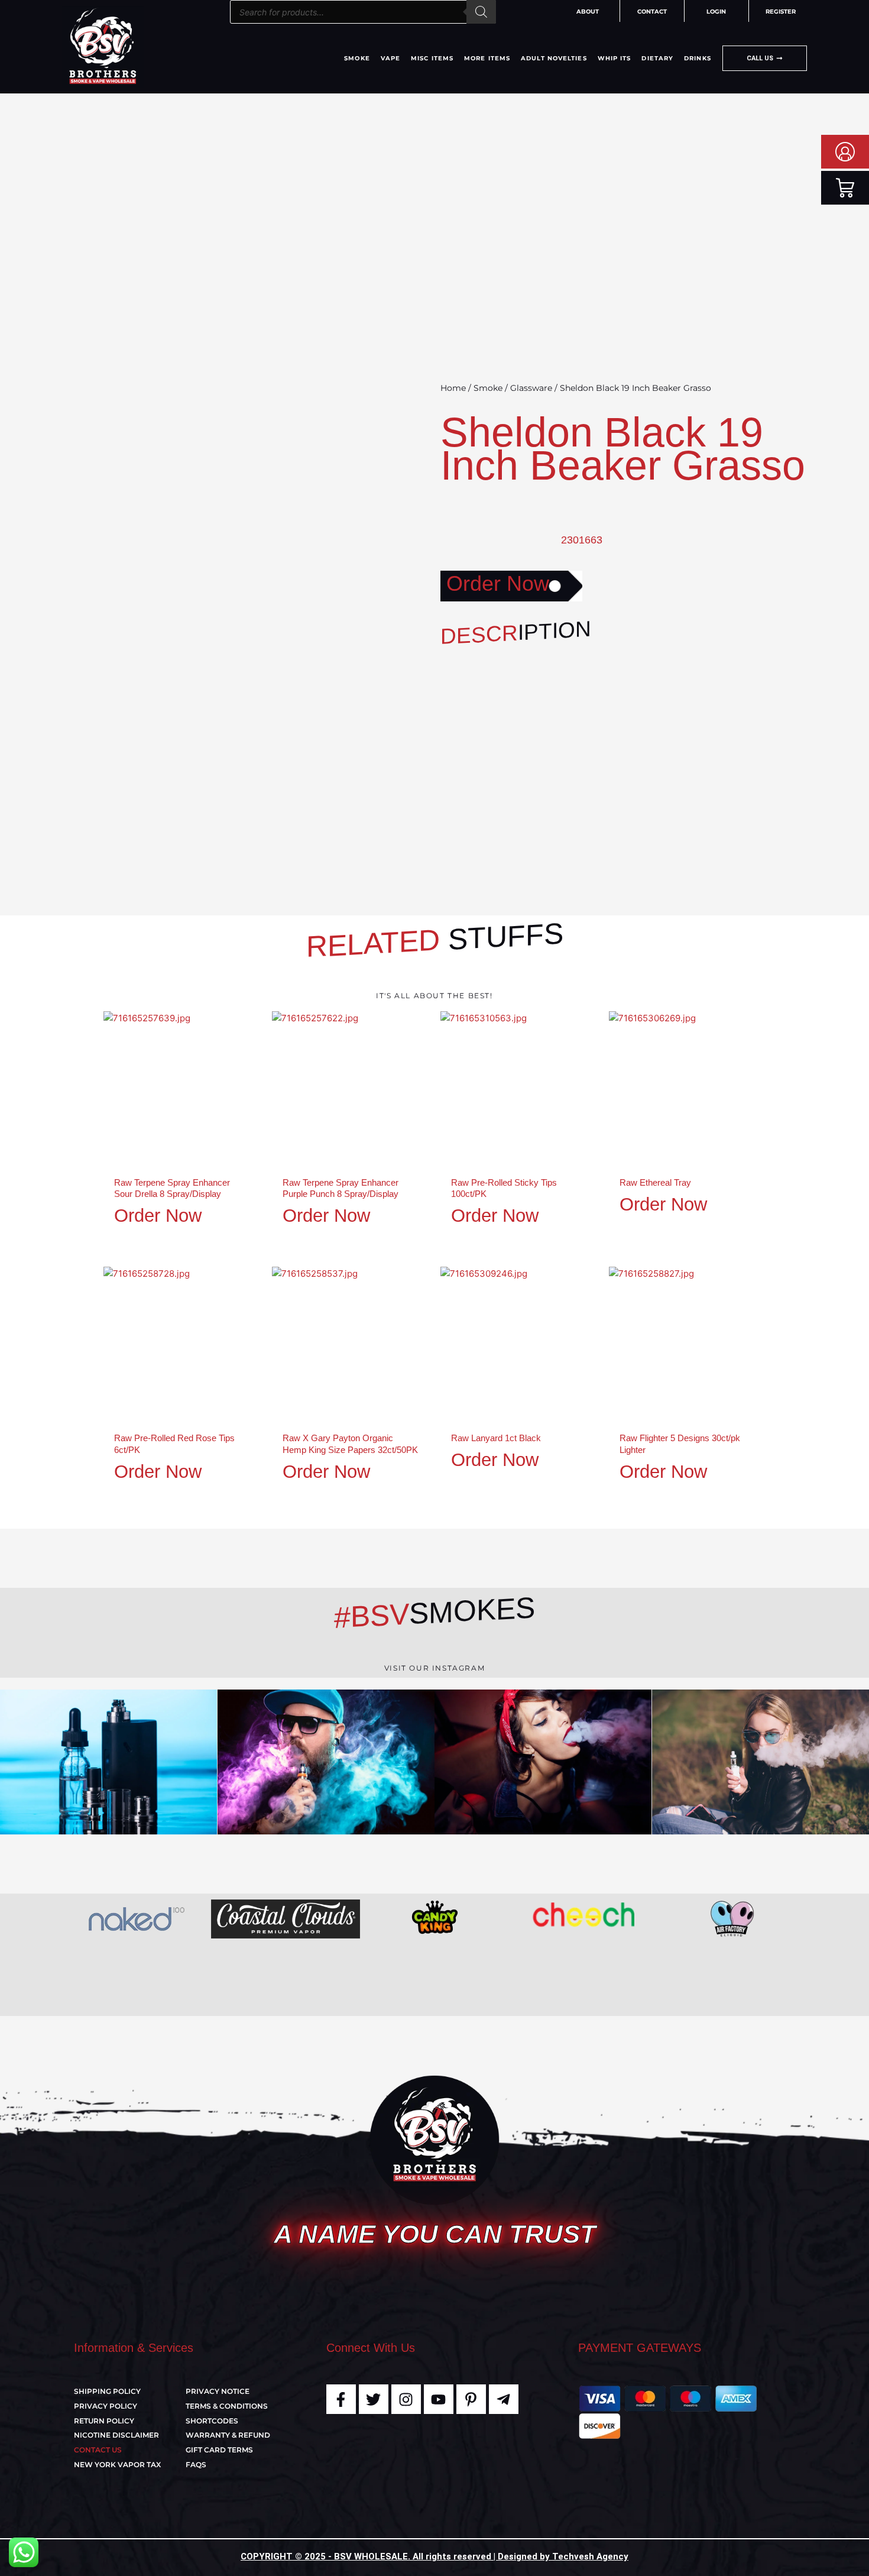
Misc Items (432, 58)
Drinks (698, 58)
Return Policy (104, 2421)
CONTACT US (98, 2450)
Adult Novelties (554, 58)
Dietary (657, 58)
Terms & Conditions (227, 2406)
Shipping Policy (107, 2391)
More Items (487, 58)
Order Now (498, 583)
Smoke (357, 58)
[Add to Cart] (248, 1057)
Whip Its (615, 58)
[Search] (481, 12)
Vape (390, 58)
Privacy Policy (106, 2406)
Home (453, 388)
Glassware (531, 388)
